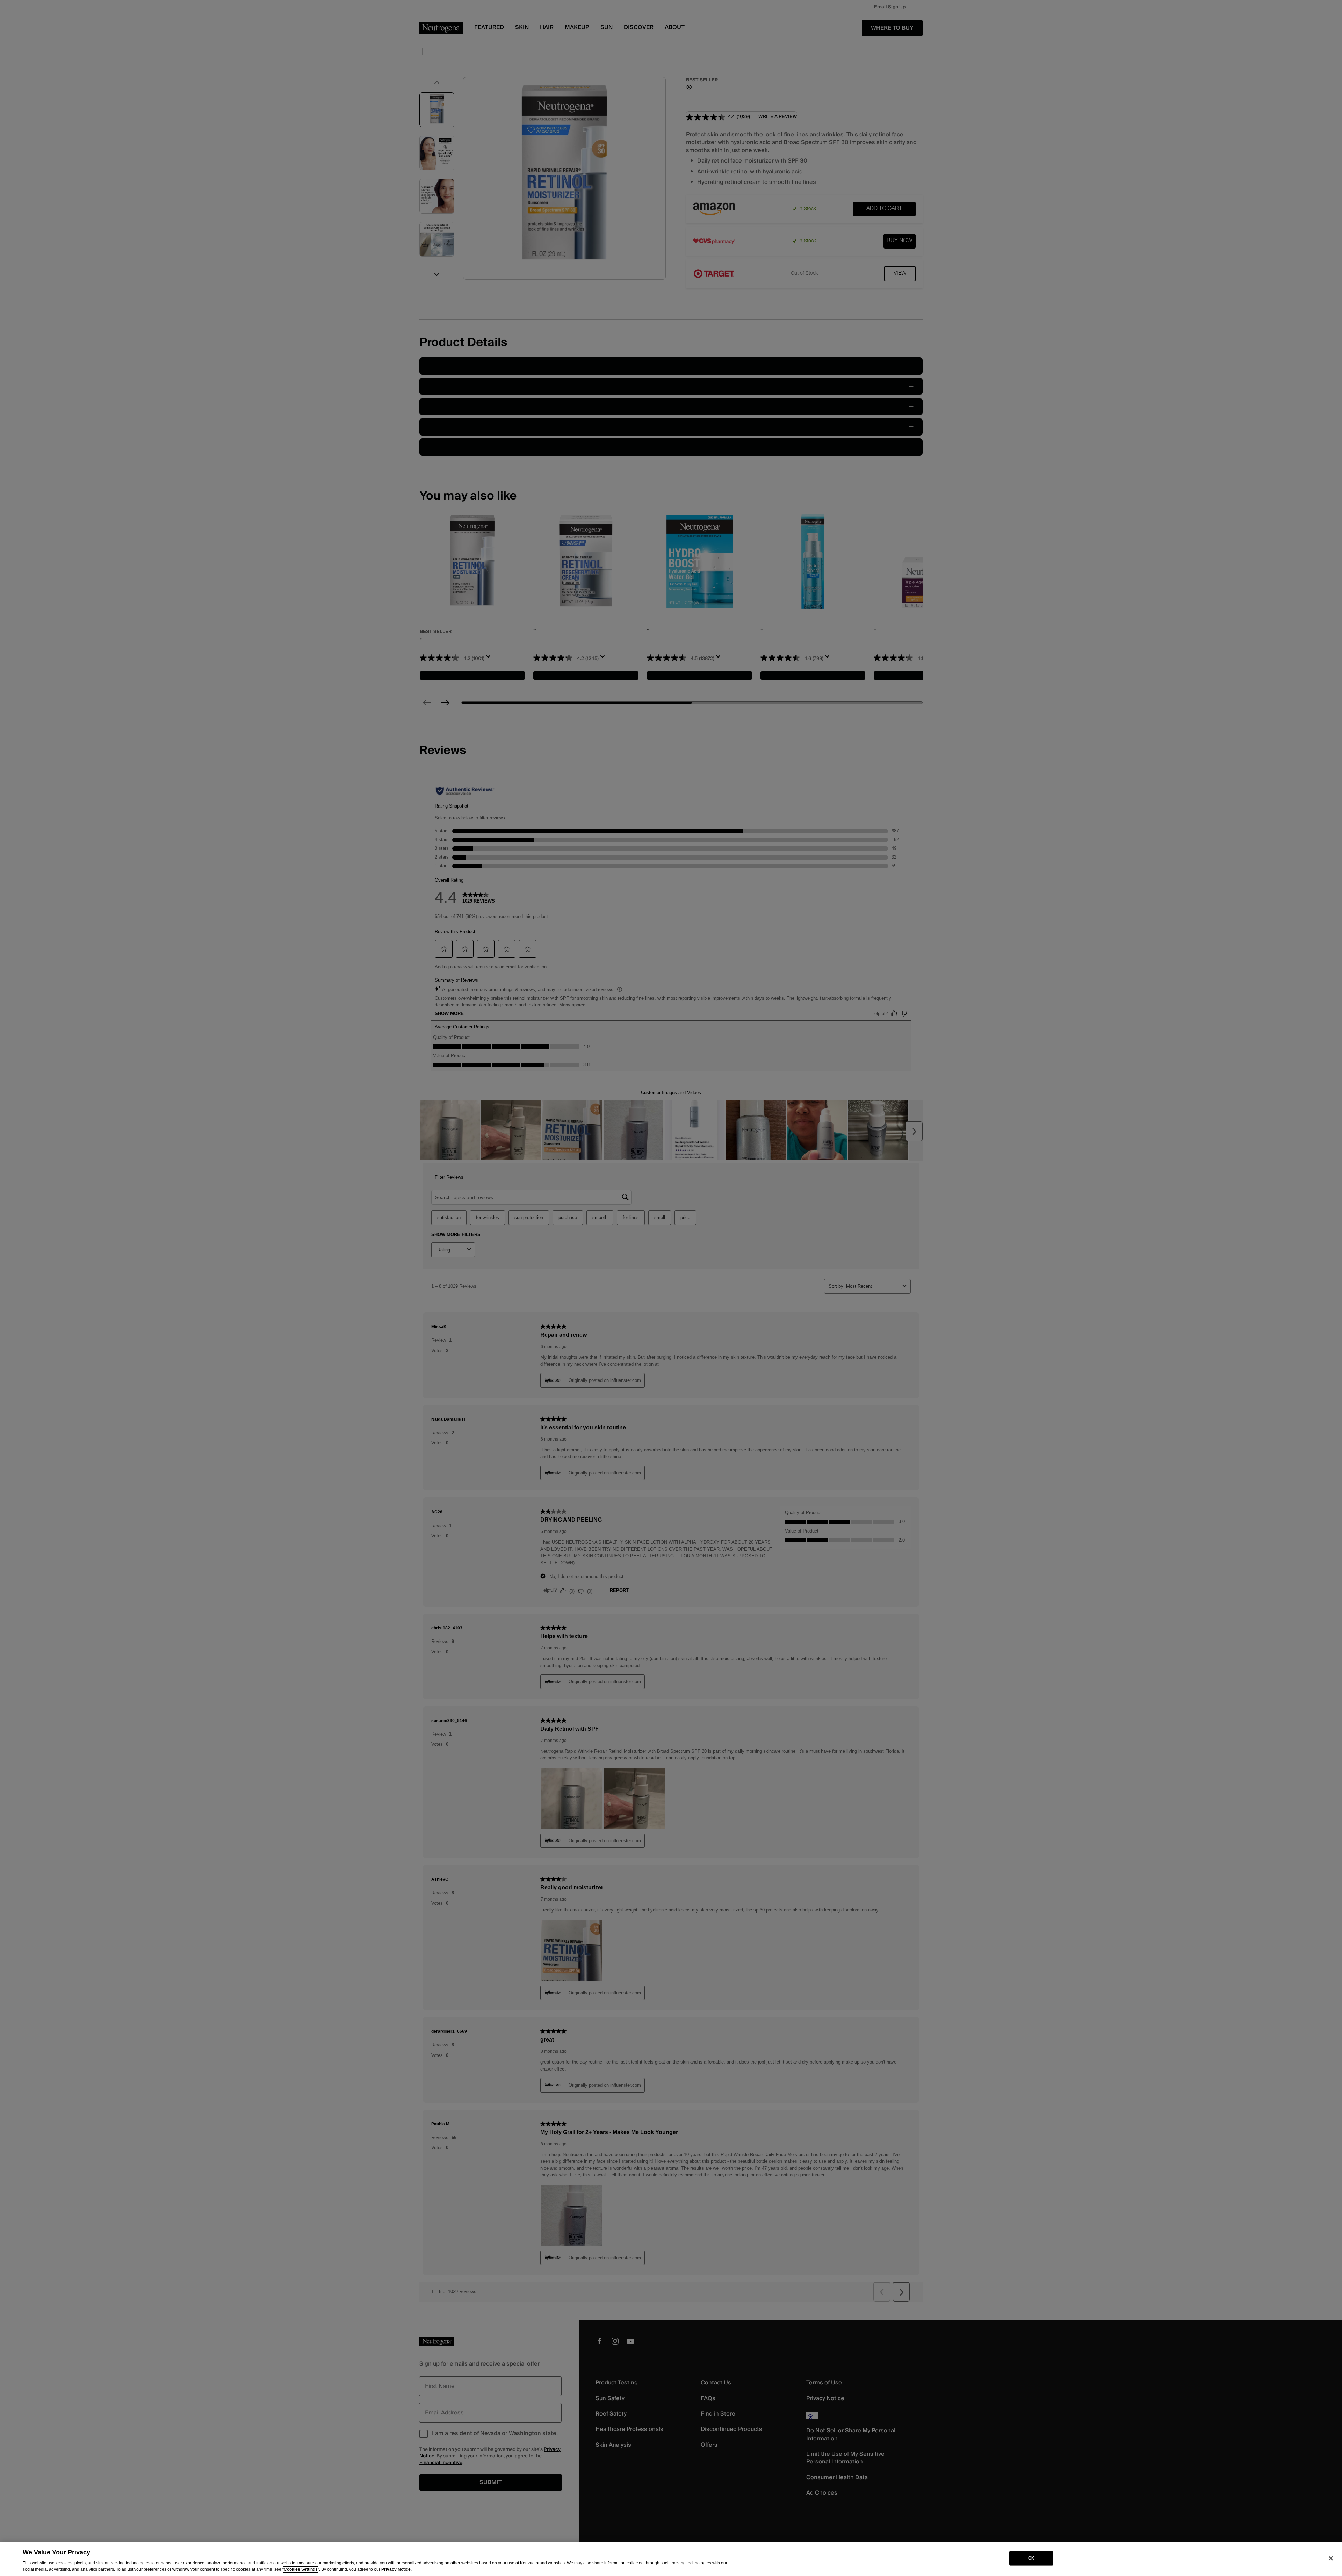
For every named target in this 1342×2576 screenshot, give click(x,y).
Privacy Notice (396, 2569)
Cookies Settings (301, 2569)
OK (1031, 2558)
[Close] (1331, 2558)
